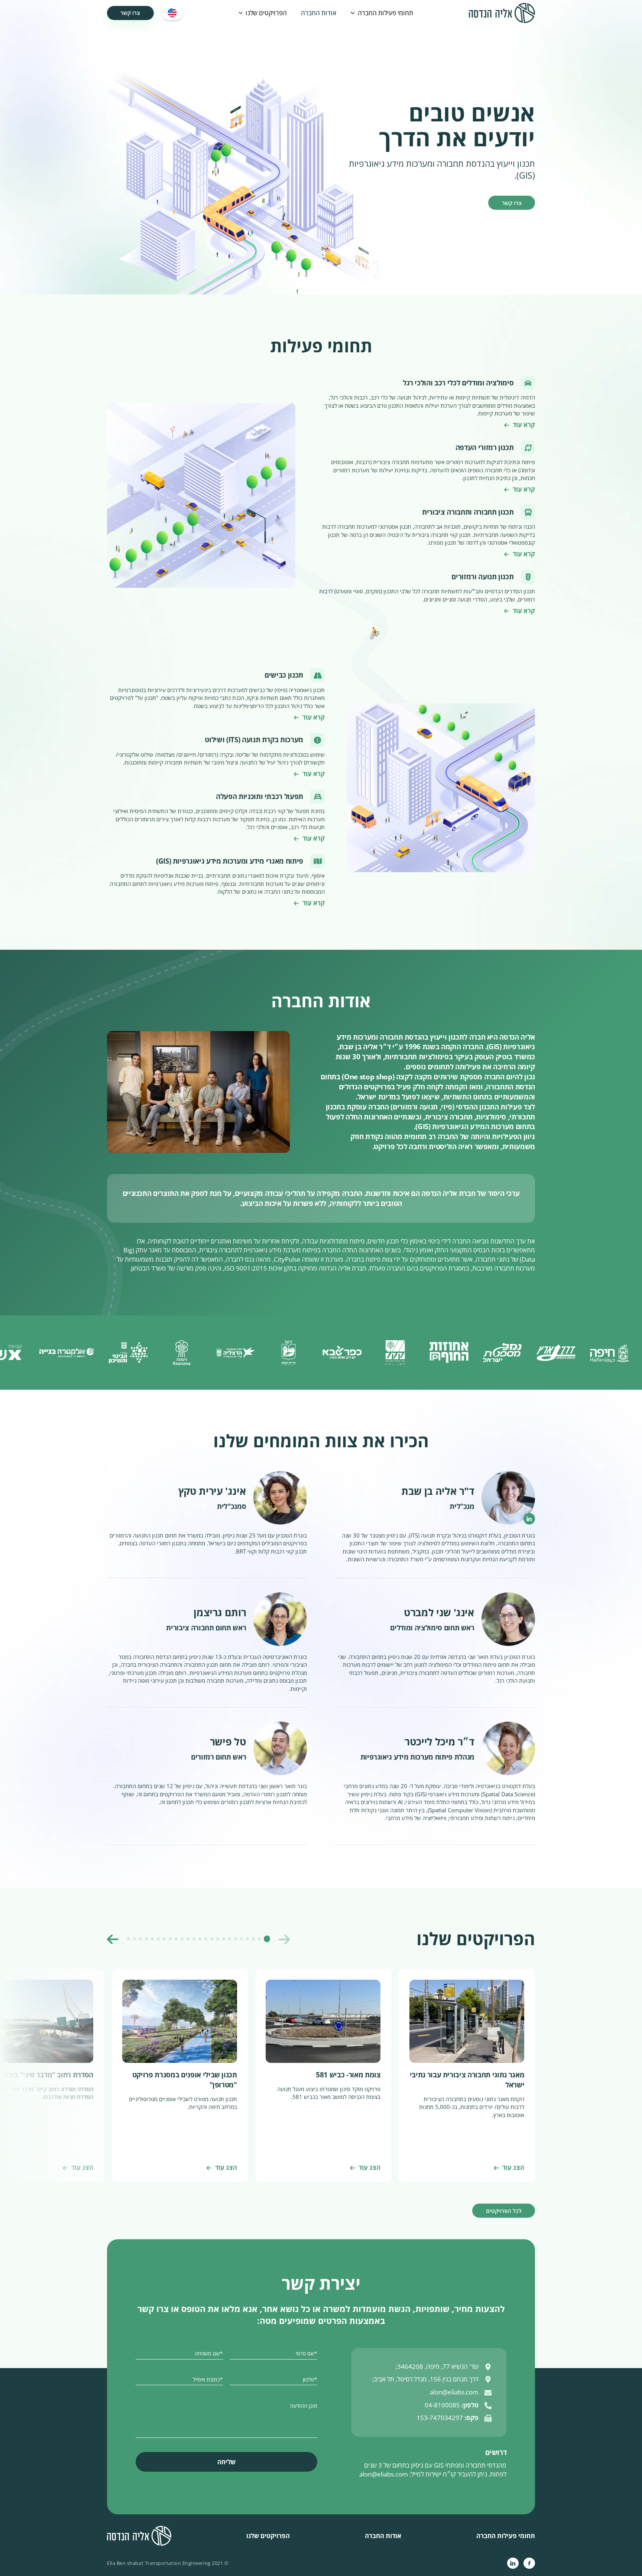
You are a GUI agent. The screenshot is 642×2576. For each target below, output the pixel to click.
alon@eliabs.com (384, 2474)
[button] (382, 13)
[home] (502, 13)
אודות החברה (319, 13)
